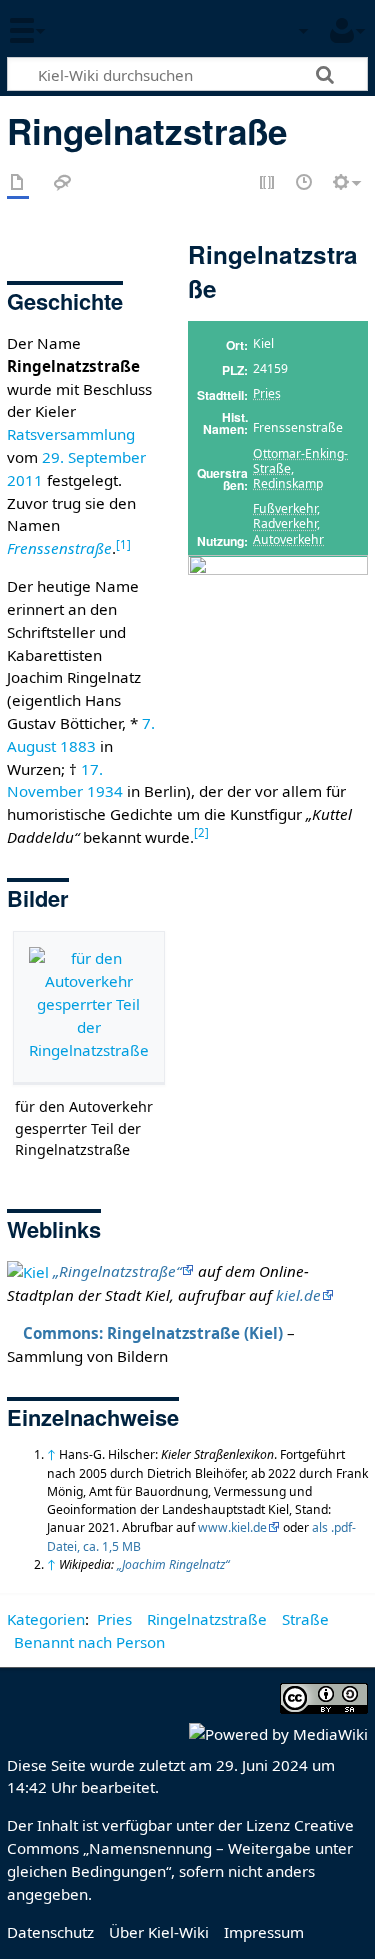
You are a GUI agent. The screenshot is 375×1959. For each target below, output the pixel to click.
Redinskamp (288, 483)
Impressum (264, 1932)
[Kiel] (28, 1271)
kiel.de (298, 1295)
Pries (267, 393)
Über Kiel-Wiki (159, 1932)
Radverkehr (285, 523)
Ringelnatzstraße (207, 1619)
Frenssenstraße (59, 548)
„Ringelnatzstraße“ (117, 1271)
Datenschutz (50, 1932)
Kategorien (46, 1619)
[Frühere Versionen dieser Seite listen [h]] (305, 183)
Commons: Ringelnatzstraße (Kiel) (153, 1333)
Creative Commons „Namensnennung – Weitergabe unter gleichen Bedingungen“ (180, 1848)
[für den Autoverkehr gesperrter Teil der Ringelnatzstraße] (89, 1007)
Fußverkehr (285, 508)
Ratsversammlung (71, 434)
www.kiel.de (232, 1527)
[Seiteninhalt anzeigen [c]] (18, 183)
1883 (78, 746)
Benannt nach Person (89, 1642)
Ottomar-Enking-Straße (300, 461)
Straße (305, 1619)
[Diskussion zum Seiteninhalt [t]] (63, 183)
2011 (25, 480)
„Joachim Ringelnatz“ (173, 1564)
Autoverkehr (288, 539)
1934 (105, 791)
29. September (94, 457)
